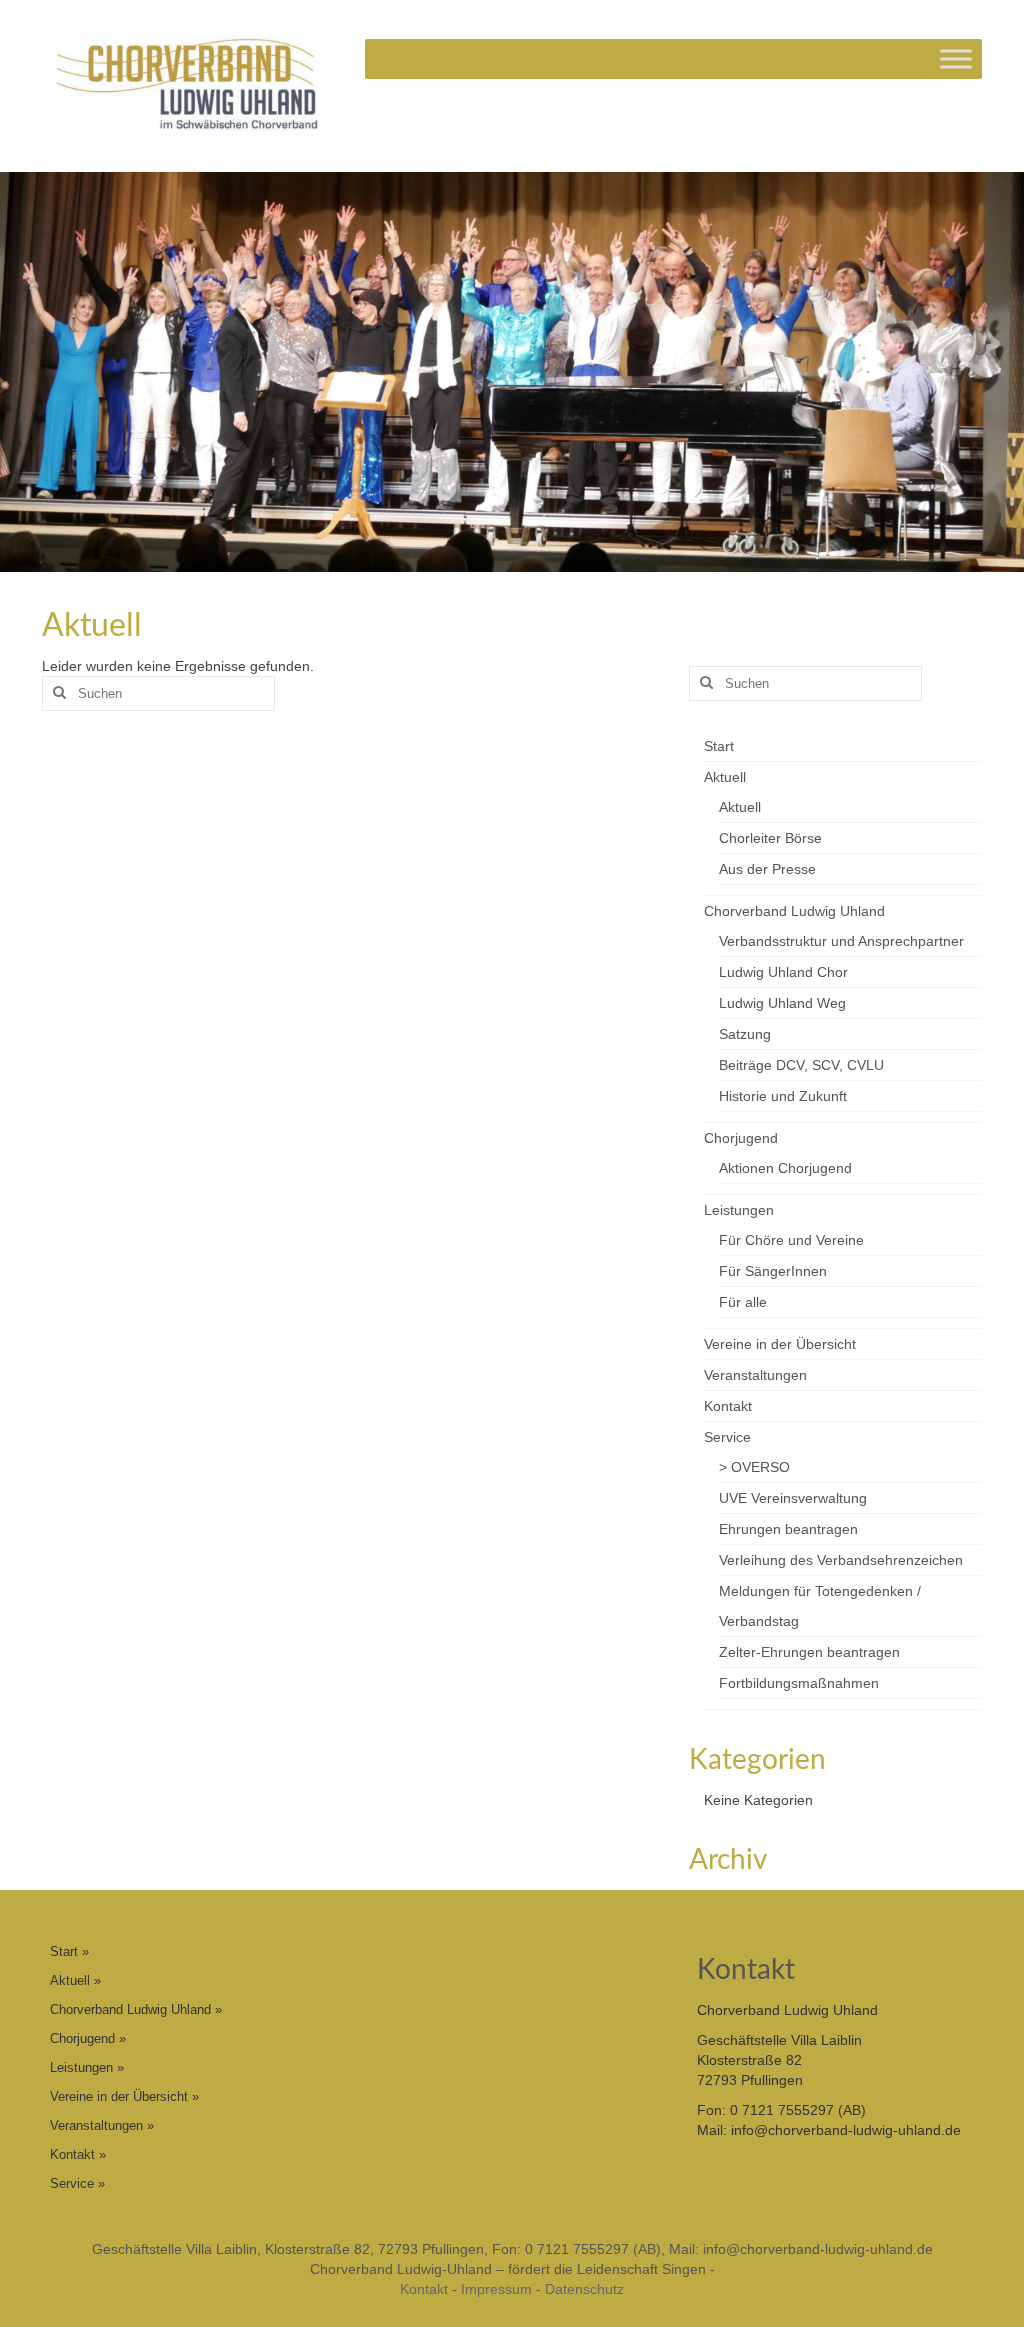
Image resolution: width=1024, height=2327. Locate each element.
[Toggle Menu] (956, 58)
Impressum (496, 2289)
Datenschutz (584, 2289)
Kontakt (424, 2289)
